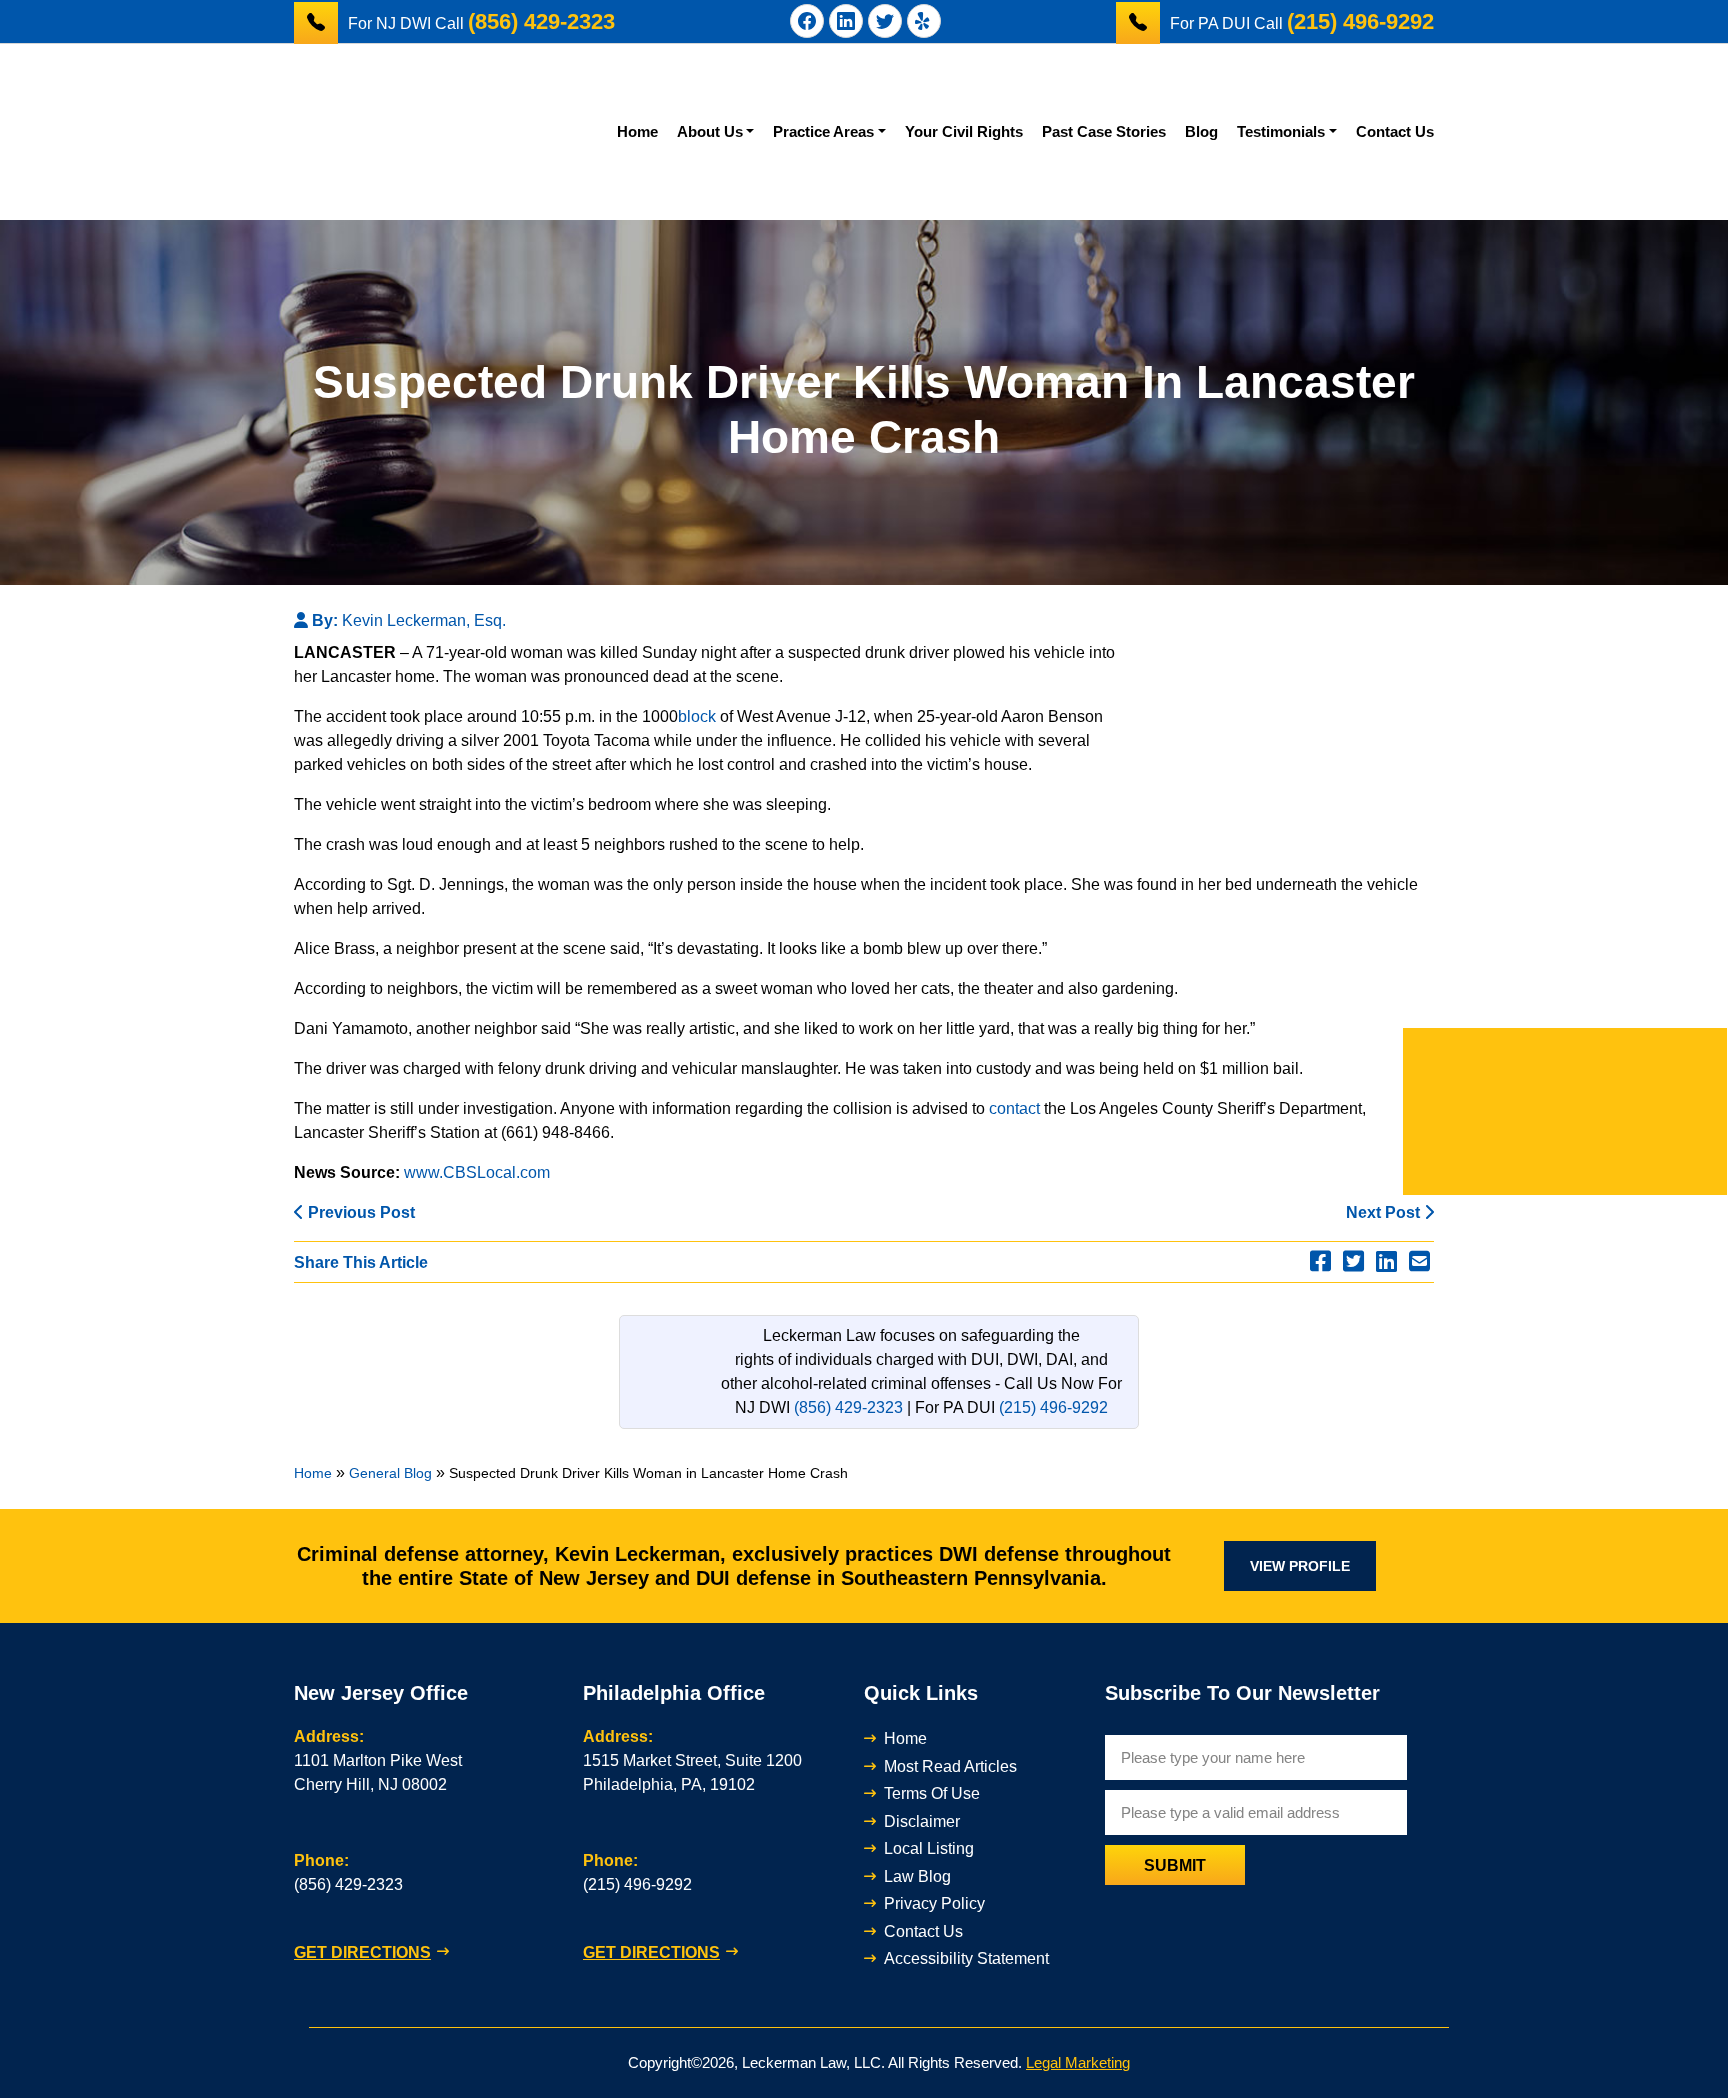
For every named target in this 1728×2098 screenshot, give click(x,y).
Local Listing (929, 1848)
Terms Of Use (932, 1793)
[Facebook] (1320, 1262)
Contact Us (1395, 131)
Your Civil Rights (964, 131)
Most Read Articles (950, 1766)
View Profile (1300, 1566)
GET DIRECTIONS (362, 1952)
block (697, 716)
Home (637, 131)
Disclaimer (922, 1821)
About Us (710, 131)
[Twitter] (1353, 1262)
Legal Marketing (1078, 2062)
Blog (1201, 131)
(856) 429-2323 (848, 1407)
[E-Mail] (1419, 1262)
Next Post (1385, 1212)
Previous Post (359, 1212)
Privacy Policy (934, 1903)
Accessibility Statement (966, 1958)
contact (1014, 1108)
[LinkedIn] (1386, 1262)
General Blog (390, 1473)
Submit (1175, 1865)
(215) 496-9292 (1053, 1407)
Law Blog (917, 1876)
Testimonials (1281, 131)
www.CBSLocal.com (477, 1172)
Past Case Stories (1104, 131)
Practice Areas (823, 131)
